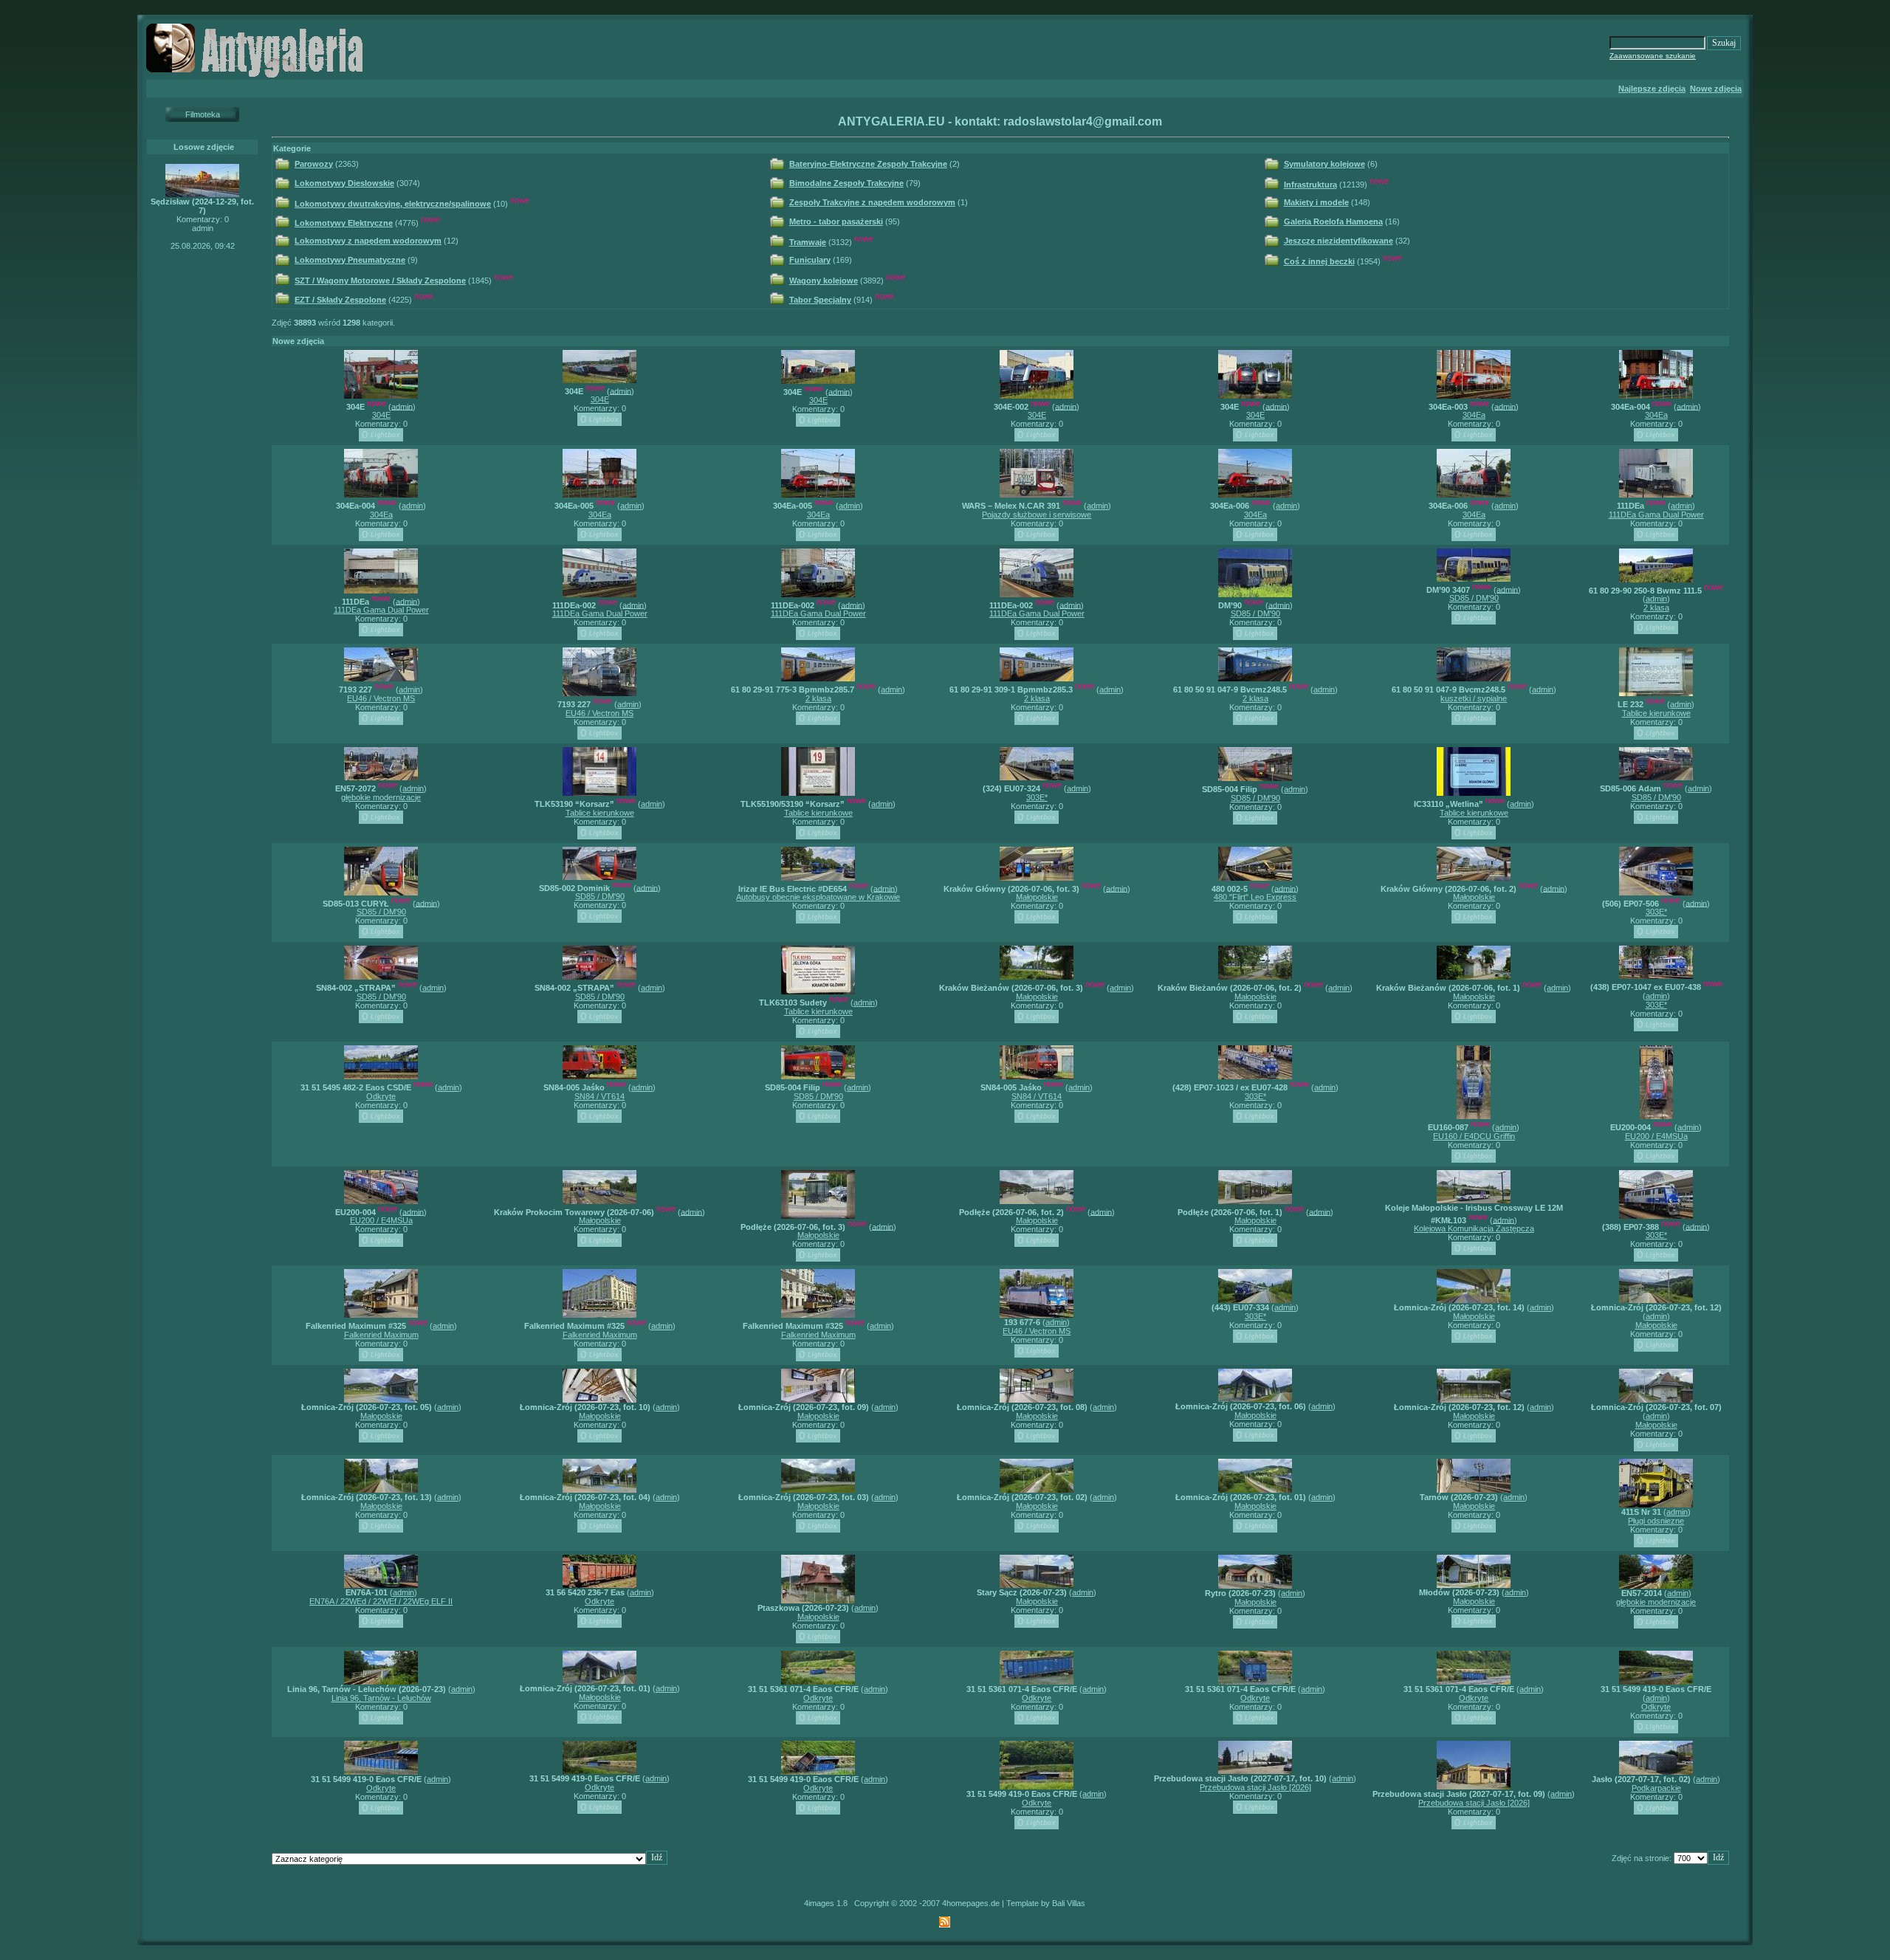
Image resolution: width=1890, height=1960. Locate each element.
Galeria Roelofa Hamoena (1333, 221)
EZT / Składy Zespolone (340, 300)
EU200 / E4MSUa (1656, 1136)
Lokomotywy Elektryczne (344, 223)
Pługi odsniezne (1656, 1521)
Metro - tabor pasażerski (836, 221)
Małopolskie (1037, 897)
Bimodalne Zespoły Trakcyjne (846, 183)
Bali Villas (1069, 1903)
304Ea (1474, 415)
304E (381, 415)
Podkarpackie (1656, 1788)
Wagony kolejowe (824, 281)
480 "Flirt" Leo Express (1255, 897)
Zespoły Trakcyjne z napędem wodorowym (872, 202)
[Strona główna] (257, 77)
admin (402, 406)
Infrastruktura (1310, 185)
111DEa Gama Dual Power (1656, 515)
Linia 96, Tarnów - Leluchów (381, 1698)
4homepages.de (971, 1903)
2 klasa (1656, 608)
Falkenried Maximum (381, 1335)
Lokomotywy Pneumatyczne (350, 260)
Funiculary (810, 260)
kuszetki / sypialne (1474, 698)
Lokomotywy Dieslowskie (344, 183)
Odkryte (381, 1096)
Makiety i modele (1316, 202)
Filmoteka (203, 114)
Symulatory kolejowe (1324, 164)
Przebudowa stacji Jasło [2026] (1255, 1787)
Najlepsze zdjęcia (1652, 89)
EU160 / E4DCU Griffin (1474, 1136)
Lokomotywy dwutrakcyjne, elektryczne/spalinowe (393, 204)
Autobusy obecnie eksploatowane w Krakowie (818, 897)
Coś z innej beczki (1319, 261)
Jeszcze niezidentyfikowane (1339, 241)
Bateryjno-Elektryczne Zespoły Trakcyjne (868, 164)
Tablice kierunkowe (1656, 713)
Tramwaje (808, 242)
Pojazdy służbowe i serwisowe (1037, 515)
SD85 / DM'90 (1255, 613)
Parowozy (314, 164)
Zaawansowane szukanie (1653, 56)
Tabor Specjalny (820, 300)
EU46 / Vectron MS (381, 698)
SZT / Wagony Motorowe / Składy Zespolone (380, 281)
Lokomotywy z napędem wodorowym (368, 241)
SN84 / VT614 (599, 1096)
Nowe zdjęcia (1716, 89)
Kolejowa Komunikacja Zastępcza (1474, 1228)
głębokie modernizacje (381, 797)
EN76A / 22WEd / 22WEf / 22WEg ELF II (381, 1601)
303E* (1037, 797)
